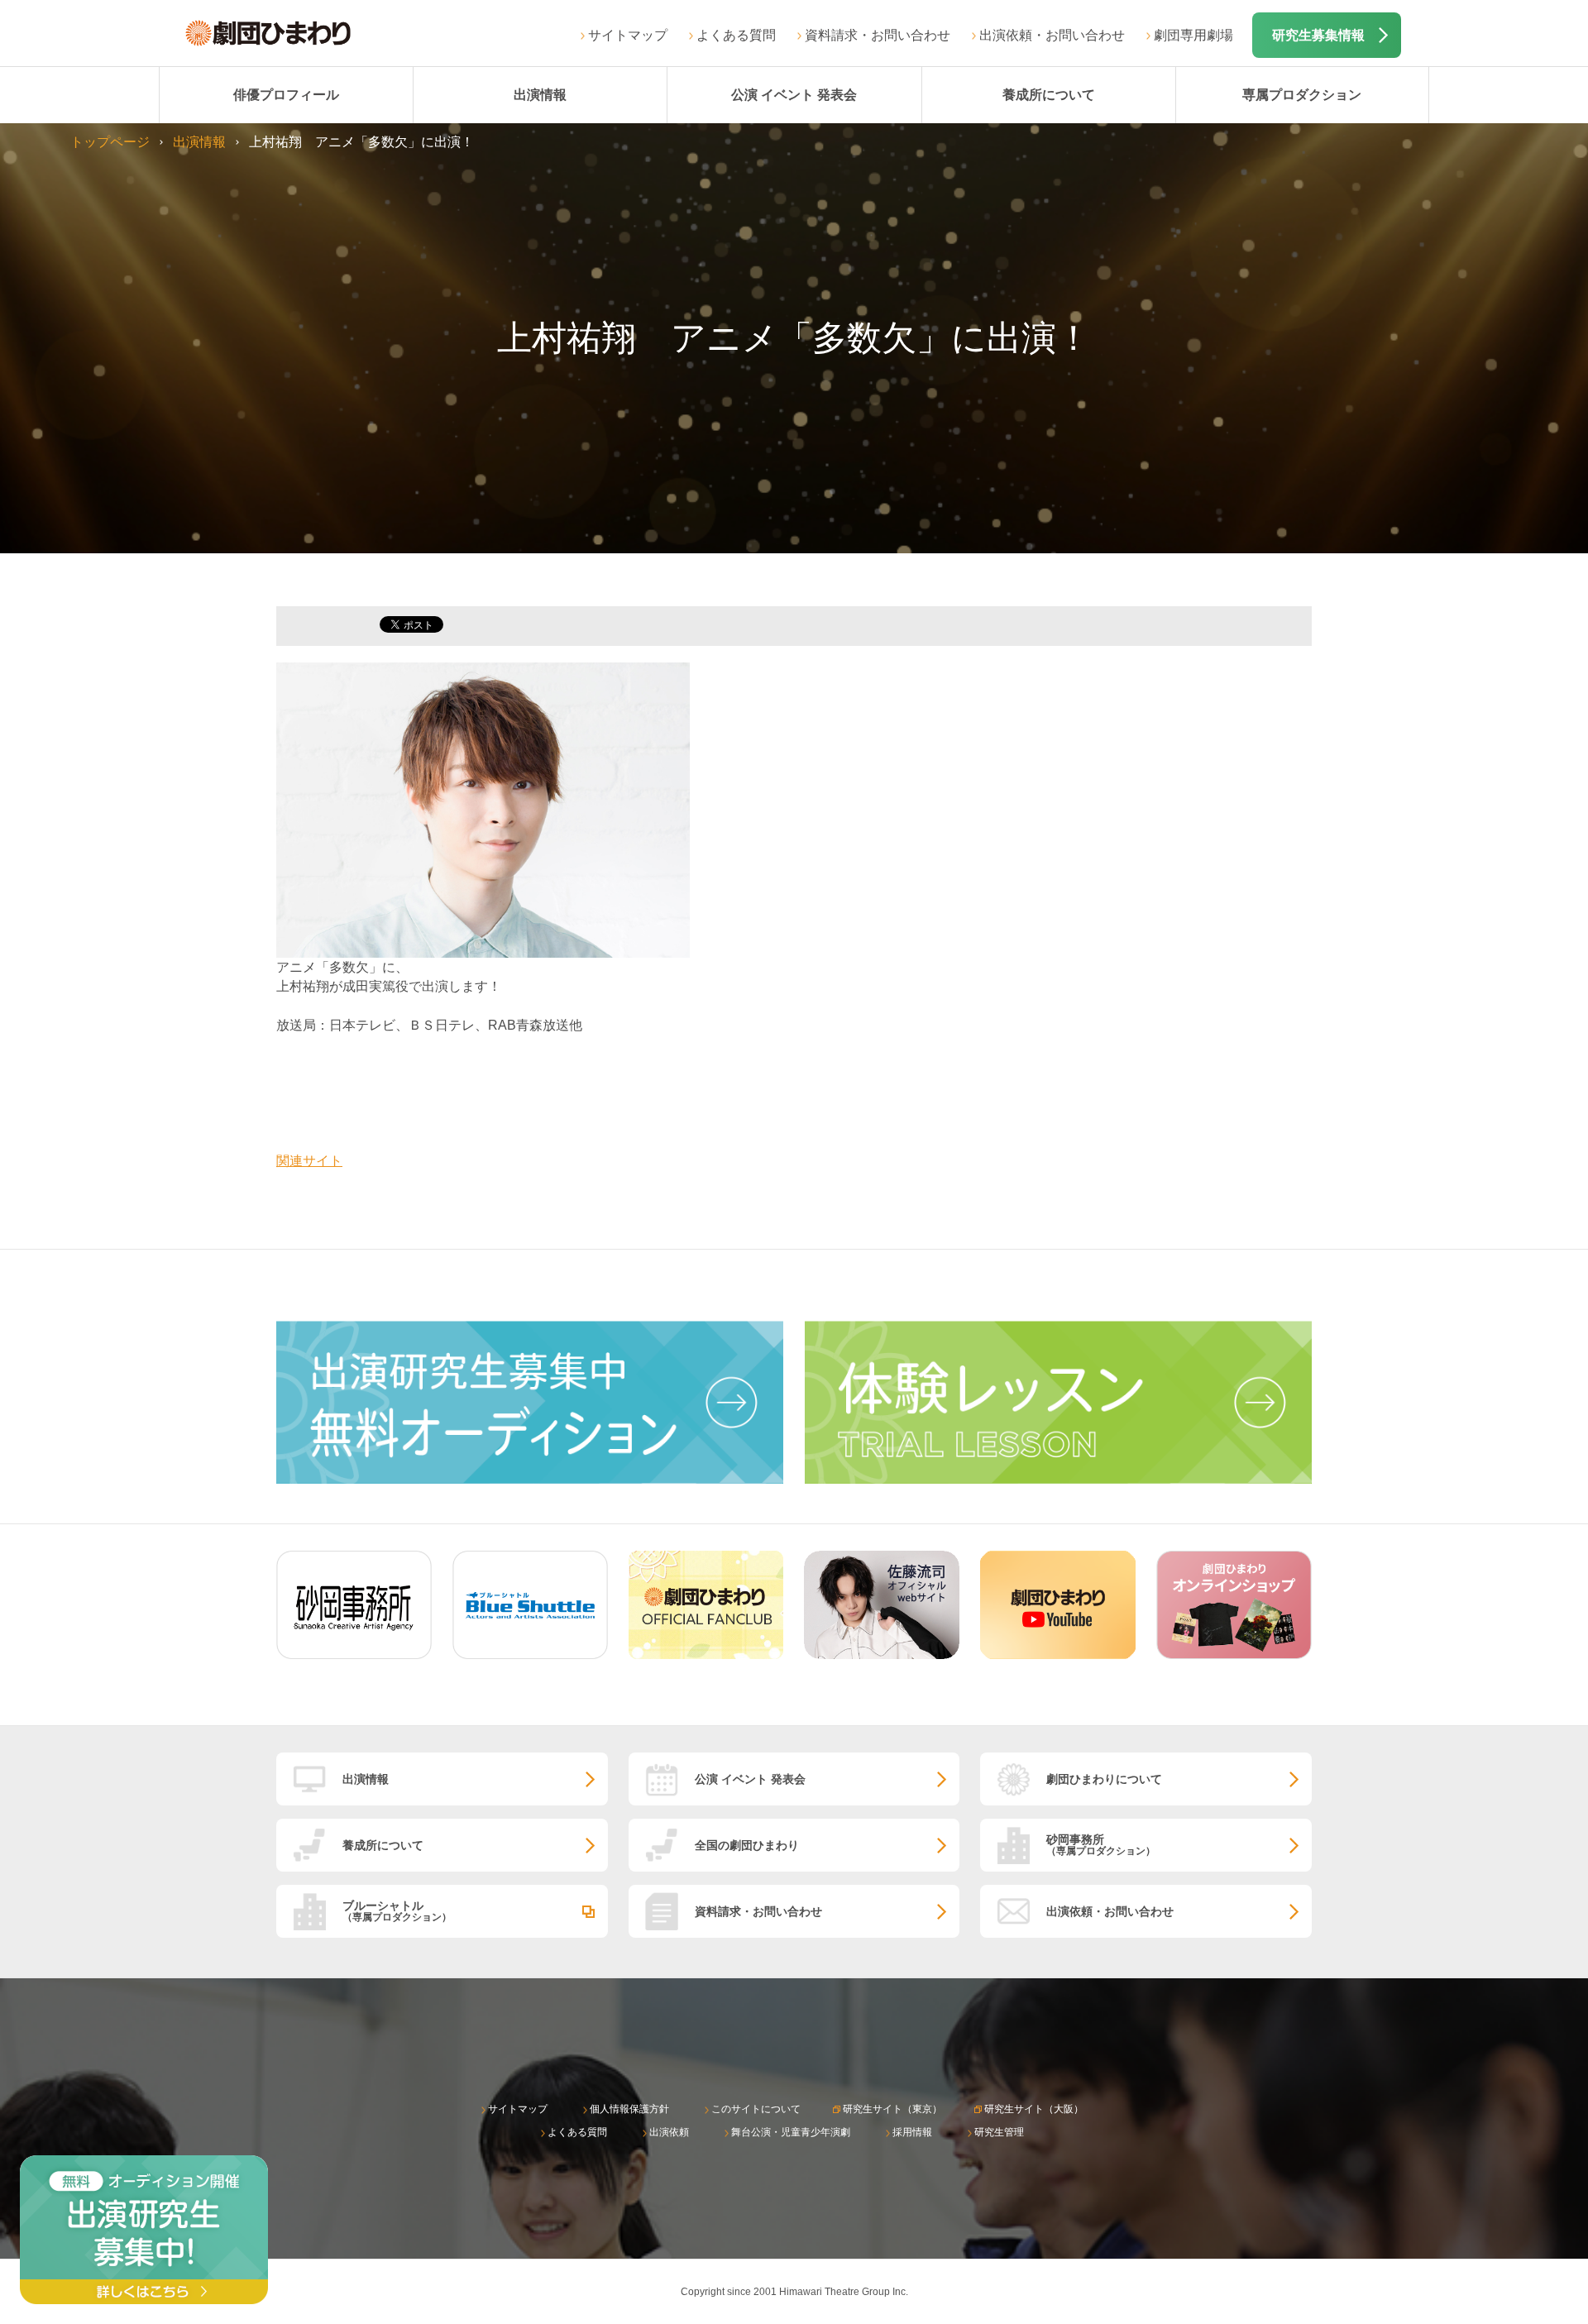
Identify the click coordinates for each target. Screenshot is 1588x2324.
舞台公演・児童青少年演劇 (791, 2132)
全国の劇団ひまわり (747, 1845)
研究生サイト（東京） (892, 2109)
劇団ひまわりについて (1104, 1779)
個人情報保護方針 (629, 2109)
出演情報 (540, 95)
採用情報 (912, 2132)
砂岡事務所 (1101, 1845)
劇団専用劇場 (1193, 35)
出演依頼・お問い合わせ (1052, 35)
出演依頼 (669, 2132)
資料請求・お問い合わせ (878, 35)
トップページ (110, 142)
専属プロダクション (1302, 95)
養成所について (1049, 95)
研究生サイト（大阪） (1034, 2109)
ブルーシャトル (397, 1911)
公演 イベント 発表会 (794, 95)
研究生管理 (999, 2132)
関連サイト (309, 1161)
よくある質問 (736, 35)
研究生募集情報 (1318, 35)
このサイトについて (756, 2109)
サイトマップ (628, 35)
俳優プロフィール (286, 95)
